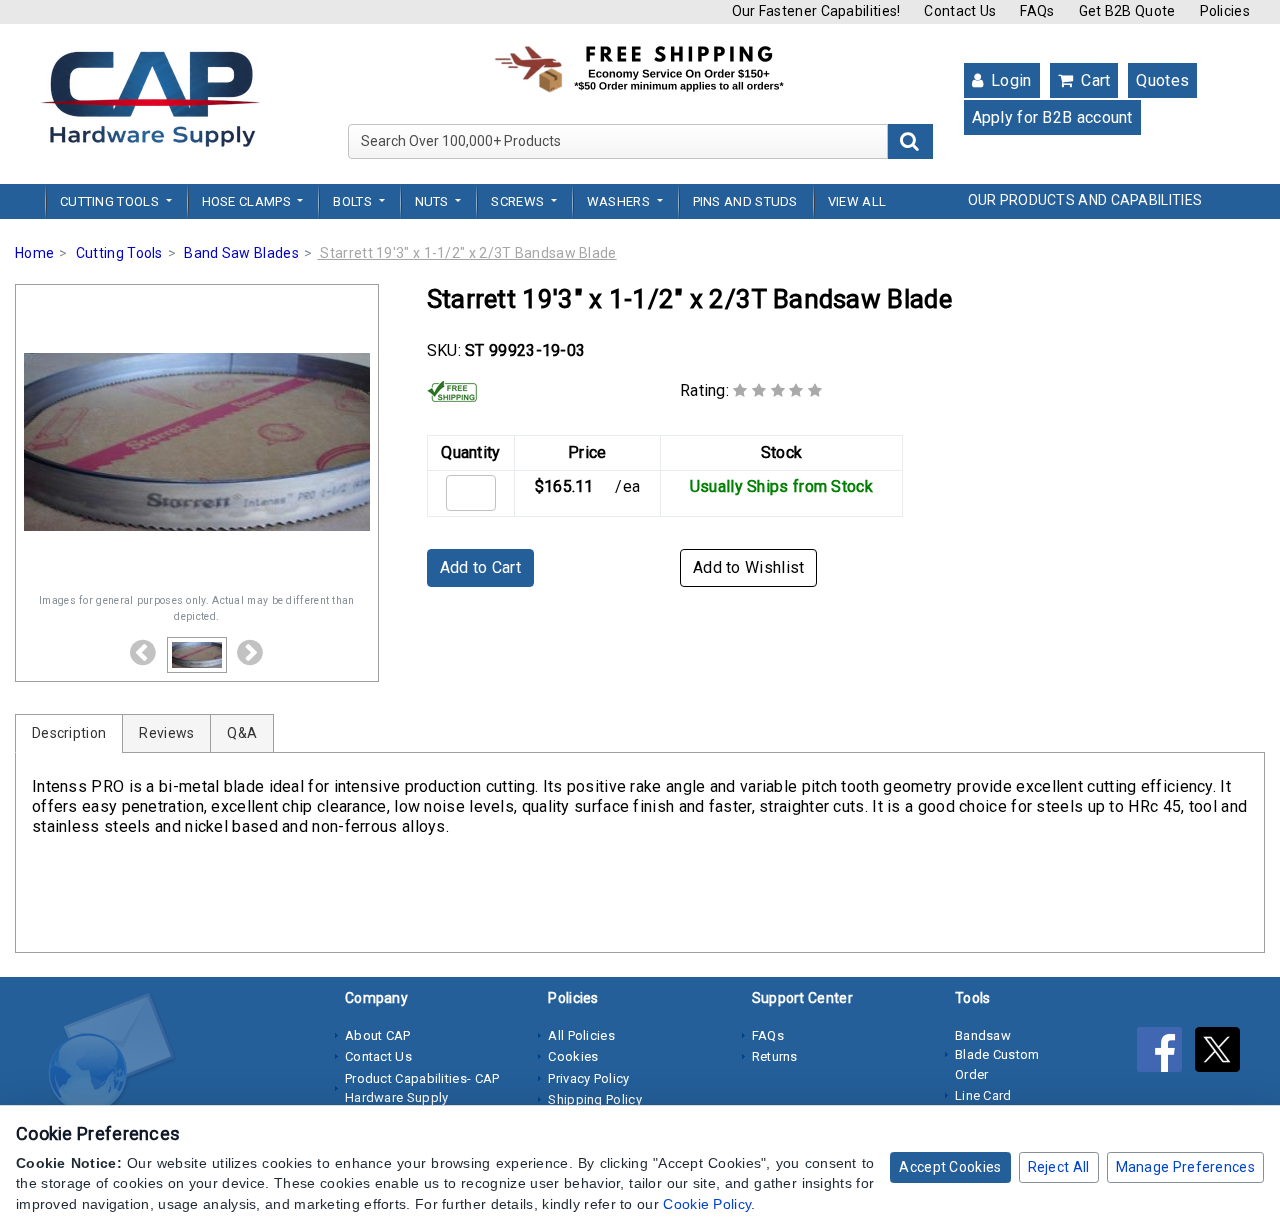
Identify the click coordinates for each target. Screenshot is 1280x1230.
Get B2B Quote (1127, 11)
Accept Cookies (950, 1167)
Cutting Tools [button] (111, 201)
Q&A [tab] (242, 733)
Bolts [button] (354, 201)
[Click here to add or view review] (777, 390)
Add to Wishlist (749, 567)
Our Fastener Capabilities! (816, 11)
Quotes (1162, 80)
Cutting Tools (119, 253)
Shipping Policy (595, 1099)
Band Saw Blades (241, 253)
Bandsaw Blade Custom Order (997, 1055)
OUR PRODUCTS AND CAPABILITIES (1085, 200)
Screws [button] (519, 201)
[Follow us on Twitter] (1222, 1053)
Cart (1094, 80)
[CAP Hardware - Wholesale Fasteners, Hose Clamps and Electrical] (150, 98)
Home (34, 253)
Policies (1225, 11)
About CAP (378, 1035)
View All (857, 201)
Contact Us (960, 11)
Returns (775, 1056)
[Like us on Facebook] (1166, 1053)
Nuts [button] (434, 201)
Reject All (1059, 1167)
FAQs (1037, 11)
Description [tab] (69, 733)
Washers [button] (620, 201)
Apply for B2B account (1052, 117)
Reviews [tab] (166, 733)
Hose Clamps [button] (248, 201)
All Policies (581, 1035)
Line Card (983, 1095)
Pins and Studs (745, 201)
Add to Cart (480, 567)
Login (1009, 80)
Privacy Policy (588, 1078)
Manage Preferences (1185, 1167)
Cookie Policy (707, 1204)
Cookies (573, 1056)
